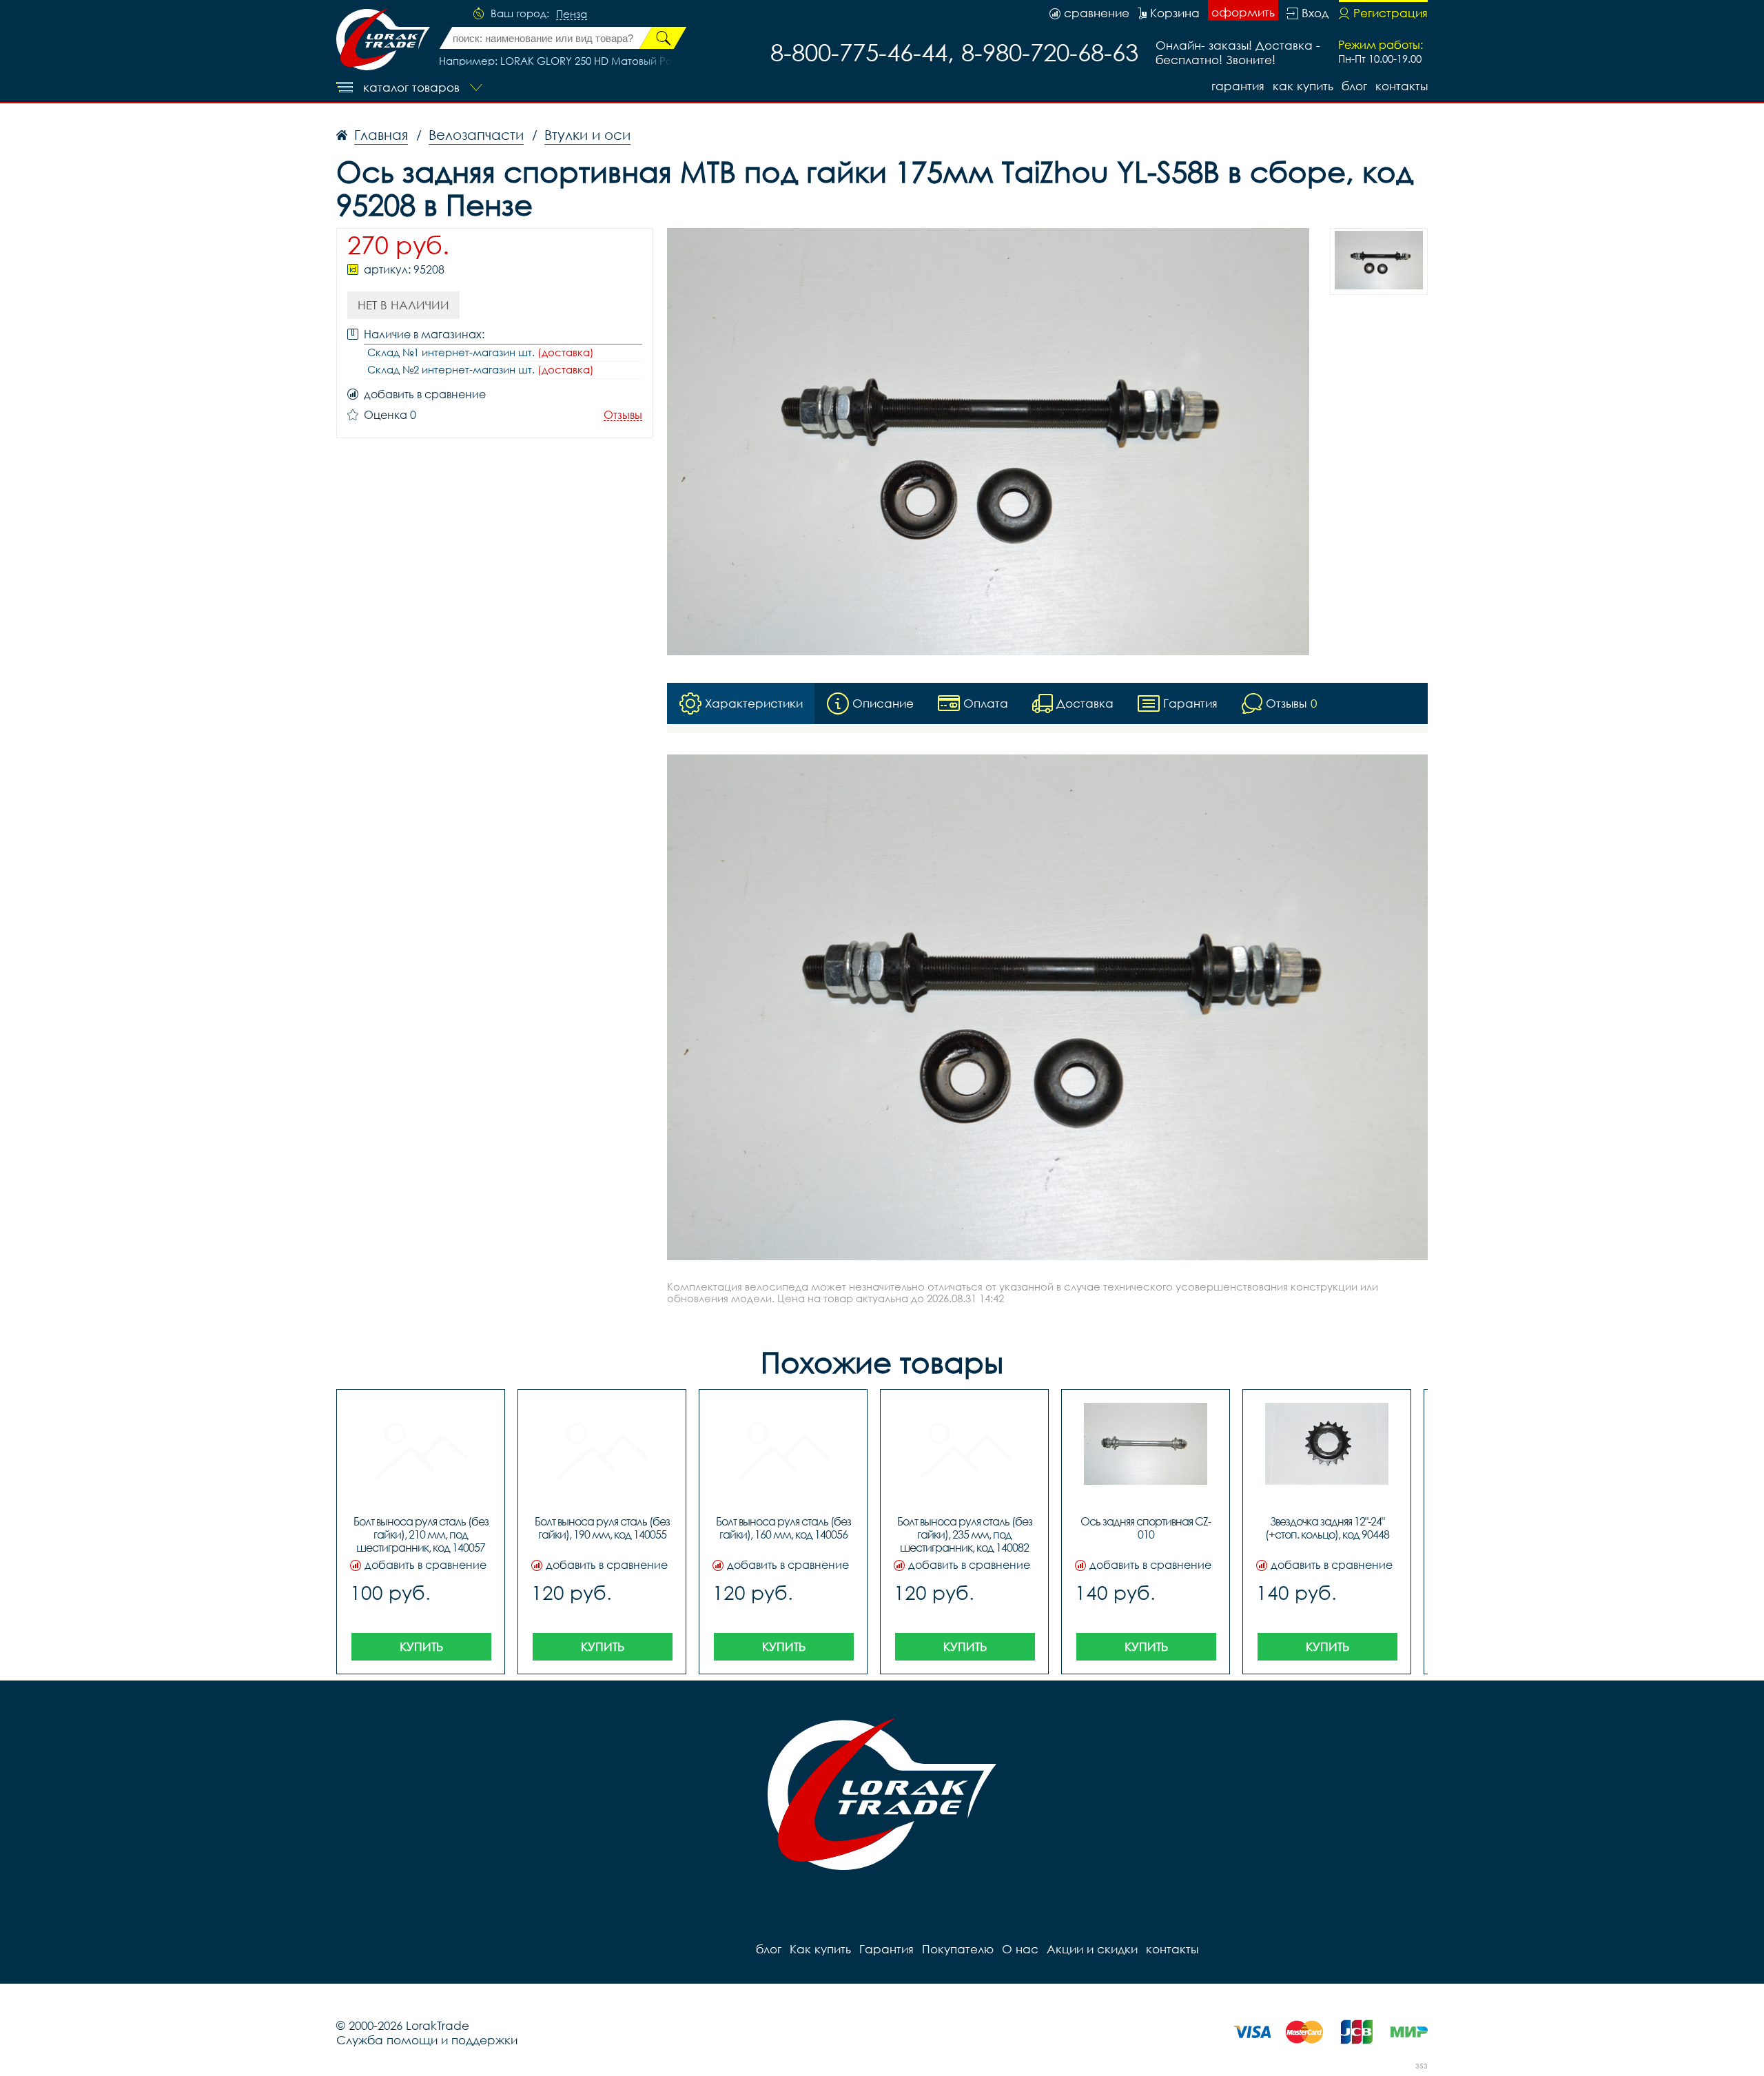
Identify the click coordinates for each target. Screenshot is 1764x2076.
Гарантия (1238, 86)
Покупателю (958, 1949)
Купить (421, 1646)
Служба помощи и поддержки (427, 2040)
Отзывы (623, 415)
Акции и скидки (1092, 1949)
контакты (1402, 86)
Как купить (1303, 86)
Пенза (572, 14)
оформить (1243, 12)
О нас (1020, 1949)
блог (1354, 86)
